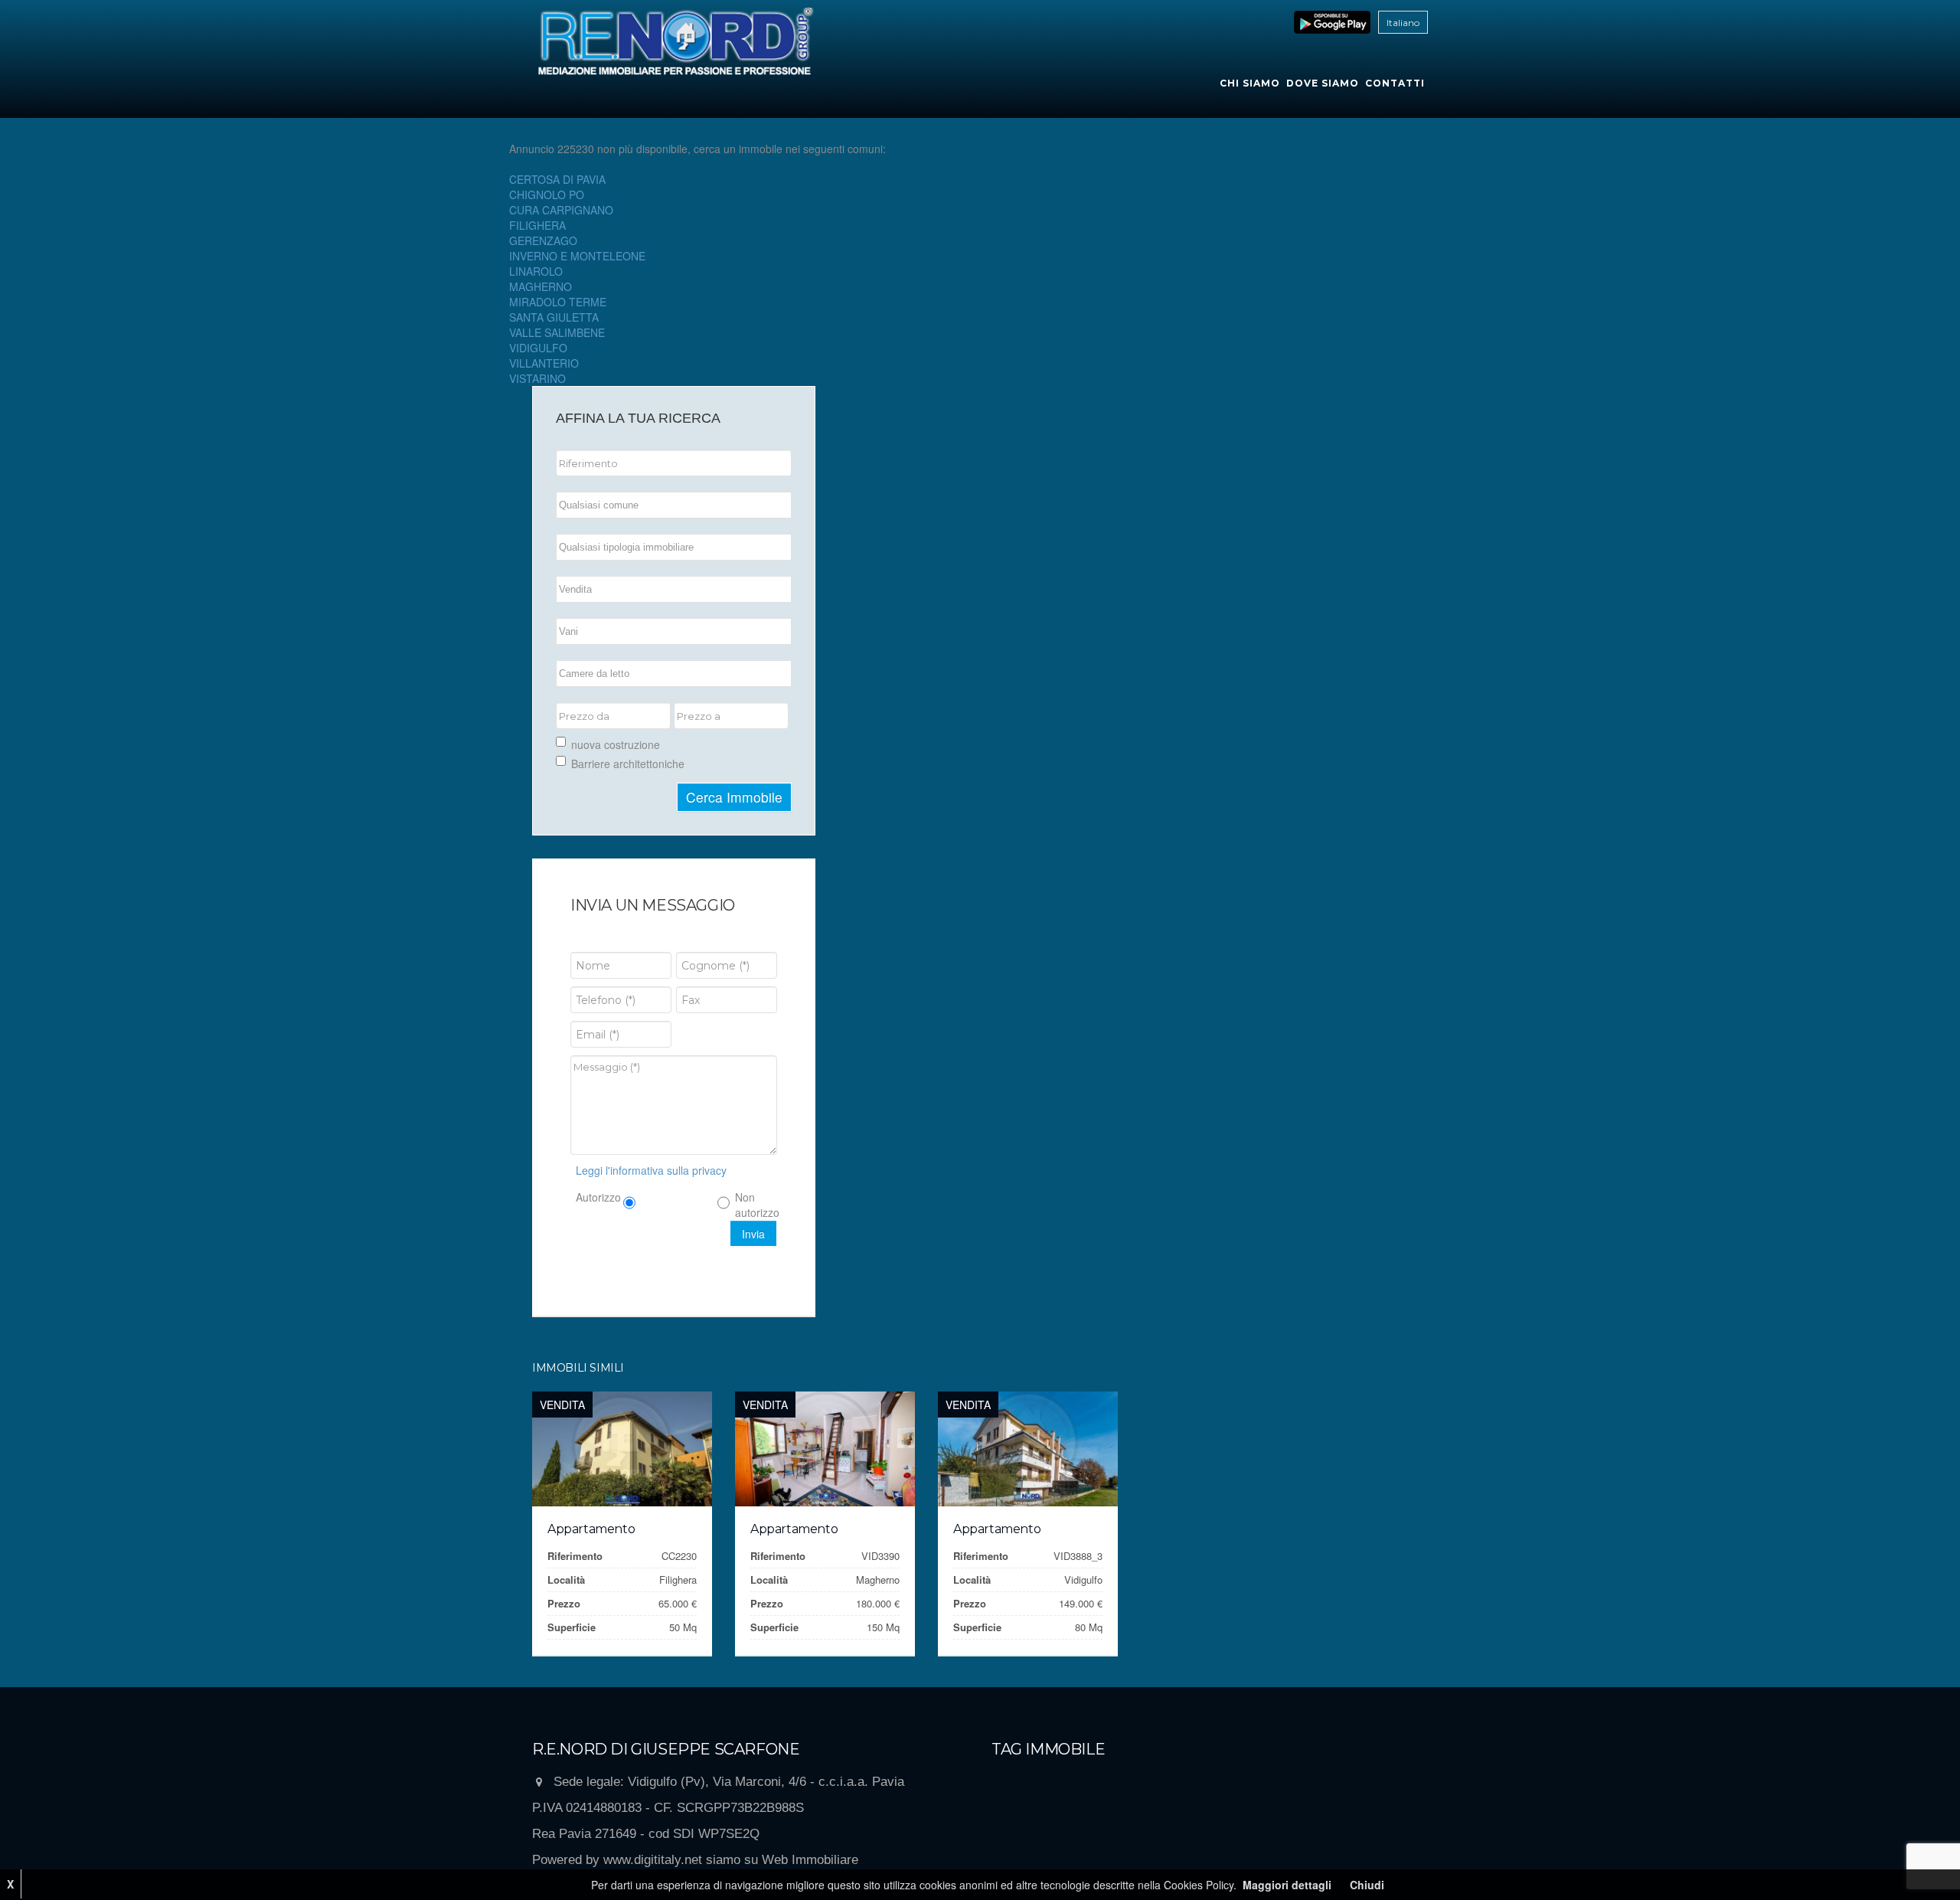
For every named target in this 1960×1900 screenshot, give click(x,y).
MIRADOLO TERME (558, 302)
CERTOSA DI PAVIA (557, 179)
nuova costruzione (616, 744)
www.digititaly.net (653, 1860)
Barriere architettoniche (628, 764)
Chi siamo (1250, 83)
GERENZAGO (543, 240)
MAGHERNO (541, 286)
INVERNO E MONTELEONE (577, 256)
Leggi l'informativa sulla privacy (651, 1170)
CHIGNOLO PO (547, 195)
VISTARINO (537, 378)
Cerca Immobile (734, 797)
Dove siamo (1323, 83)
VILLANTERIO (544, 363)
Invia (753, 1234)
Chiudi (1367, 1885)
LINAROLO (536, 271)
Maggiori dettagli (1287, 1885)
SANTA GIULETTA (554, 317)
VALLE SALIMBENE (557, 332)
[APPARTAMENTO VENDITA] (622, 1449)
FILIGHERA (537, 225)
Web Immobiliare (810, 1860)
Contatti (1395, 83)
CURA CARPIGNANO (561, 210)
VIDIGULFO (538, 348)
